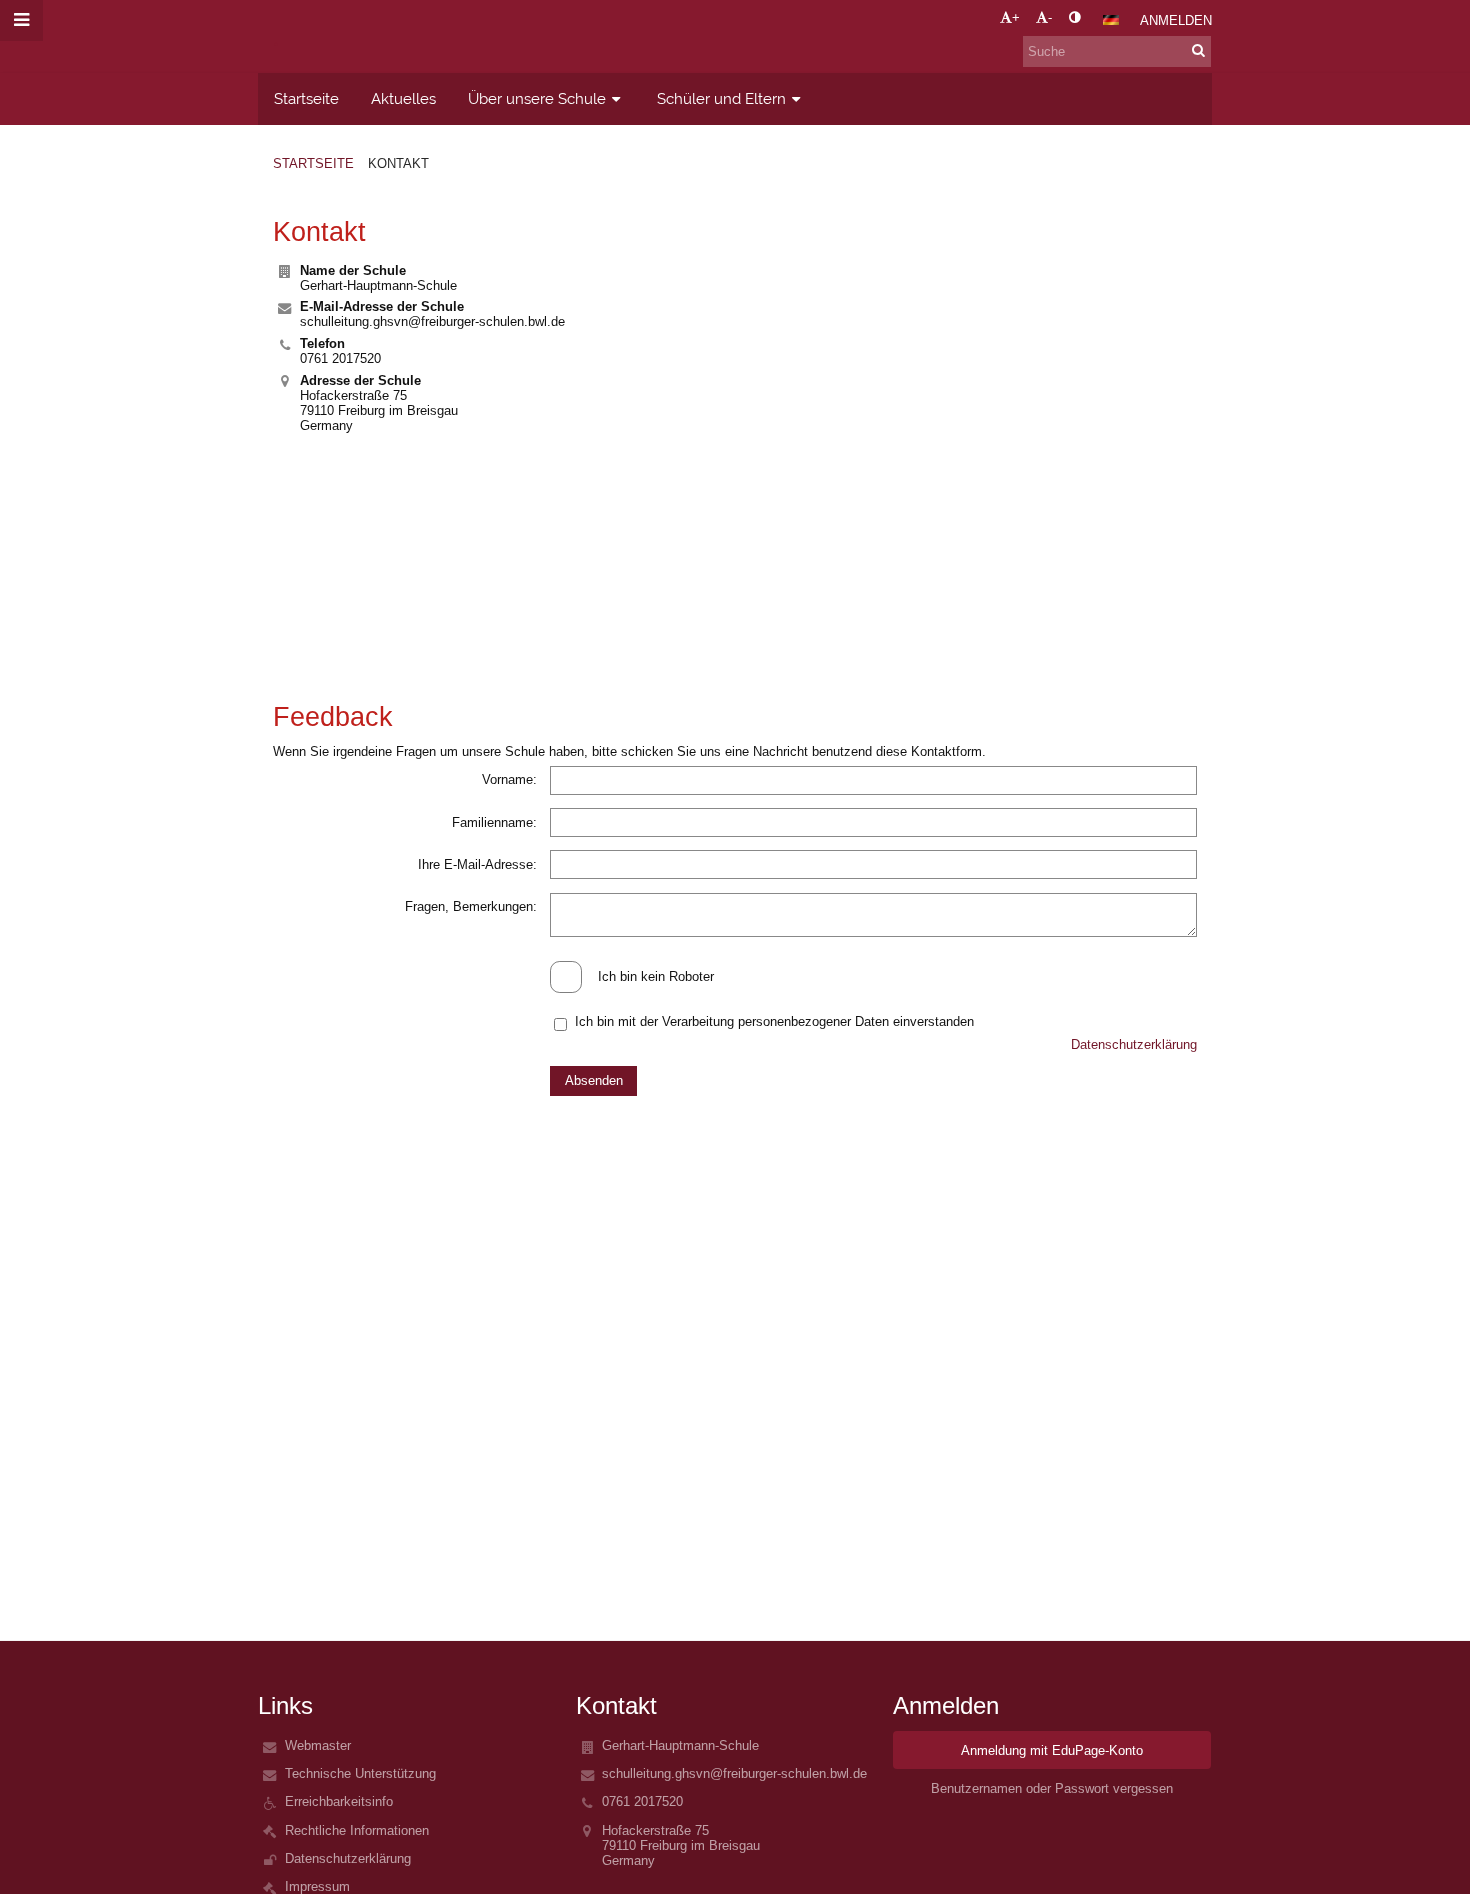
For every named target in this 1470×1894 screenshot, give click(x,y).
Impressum (317, 1886)
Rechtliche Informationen (357, 1830)
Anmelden (1176, 20)
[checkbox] (566, 977)
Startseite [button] (306, 98)
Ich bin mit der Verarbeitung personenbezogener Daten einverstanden (774, 1021)
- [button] (1050, 17)
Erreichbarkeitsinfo (339, 1801)
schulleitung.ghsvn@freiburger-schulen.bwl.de (432, 321)
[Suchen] (1198, 50)
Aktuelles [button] (403, 98)
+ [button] (1016, 17)
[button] (1074, 17)
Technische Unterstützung (360, 1773)
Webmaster (318, 1745)
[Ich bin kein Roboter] (734, 960)
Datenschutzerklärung (1134, 1044)
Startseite (313, 163)
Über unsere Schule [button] (537, 98)
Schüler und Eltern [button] (721, 98)
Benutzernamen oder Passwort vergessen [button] (1052, 1788)
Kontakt (398, 163)
